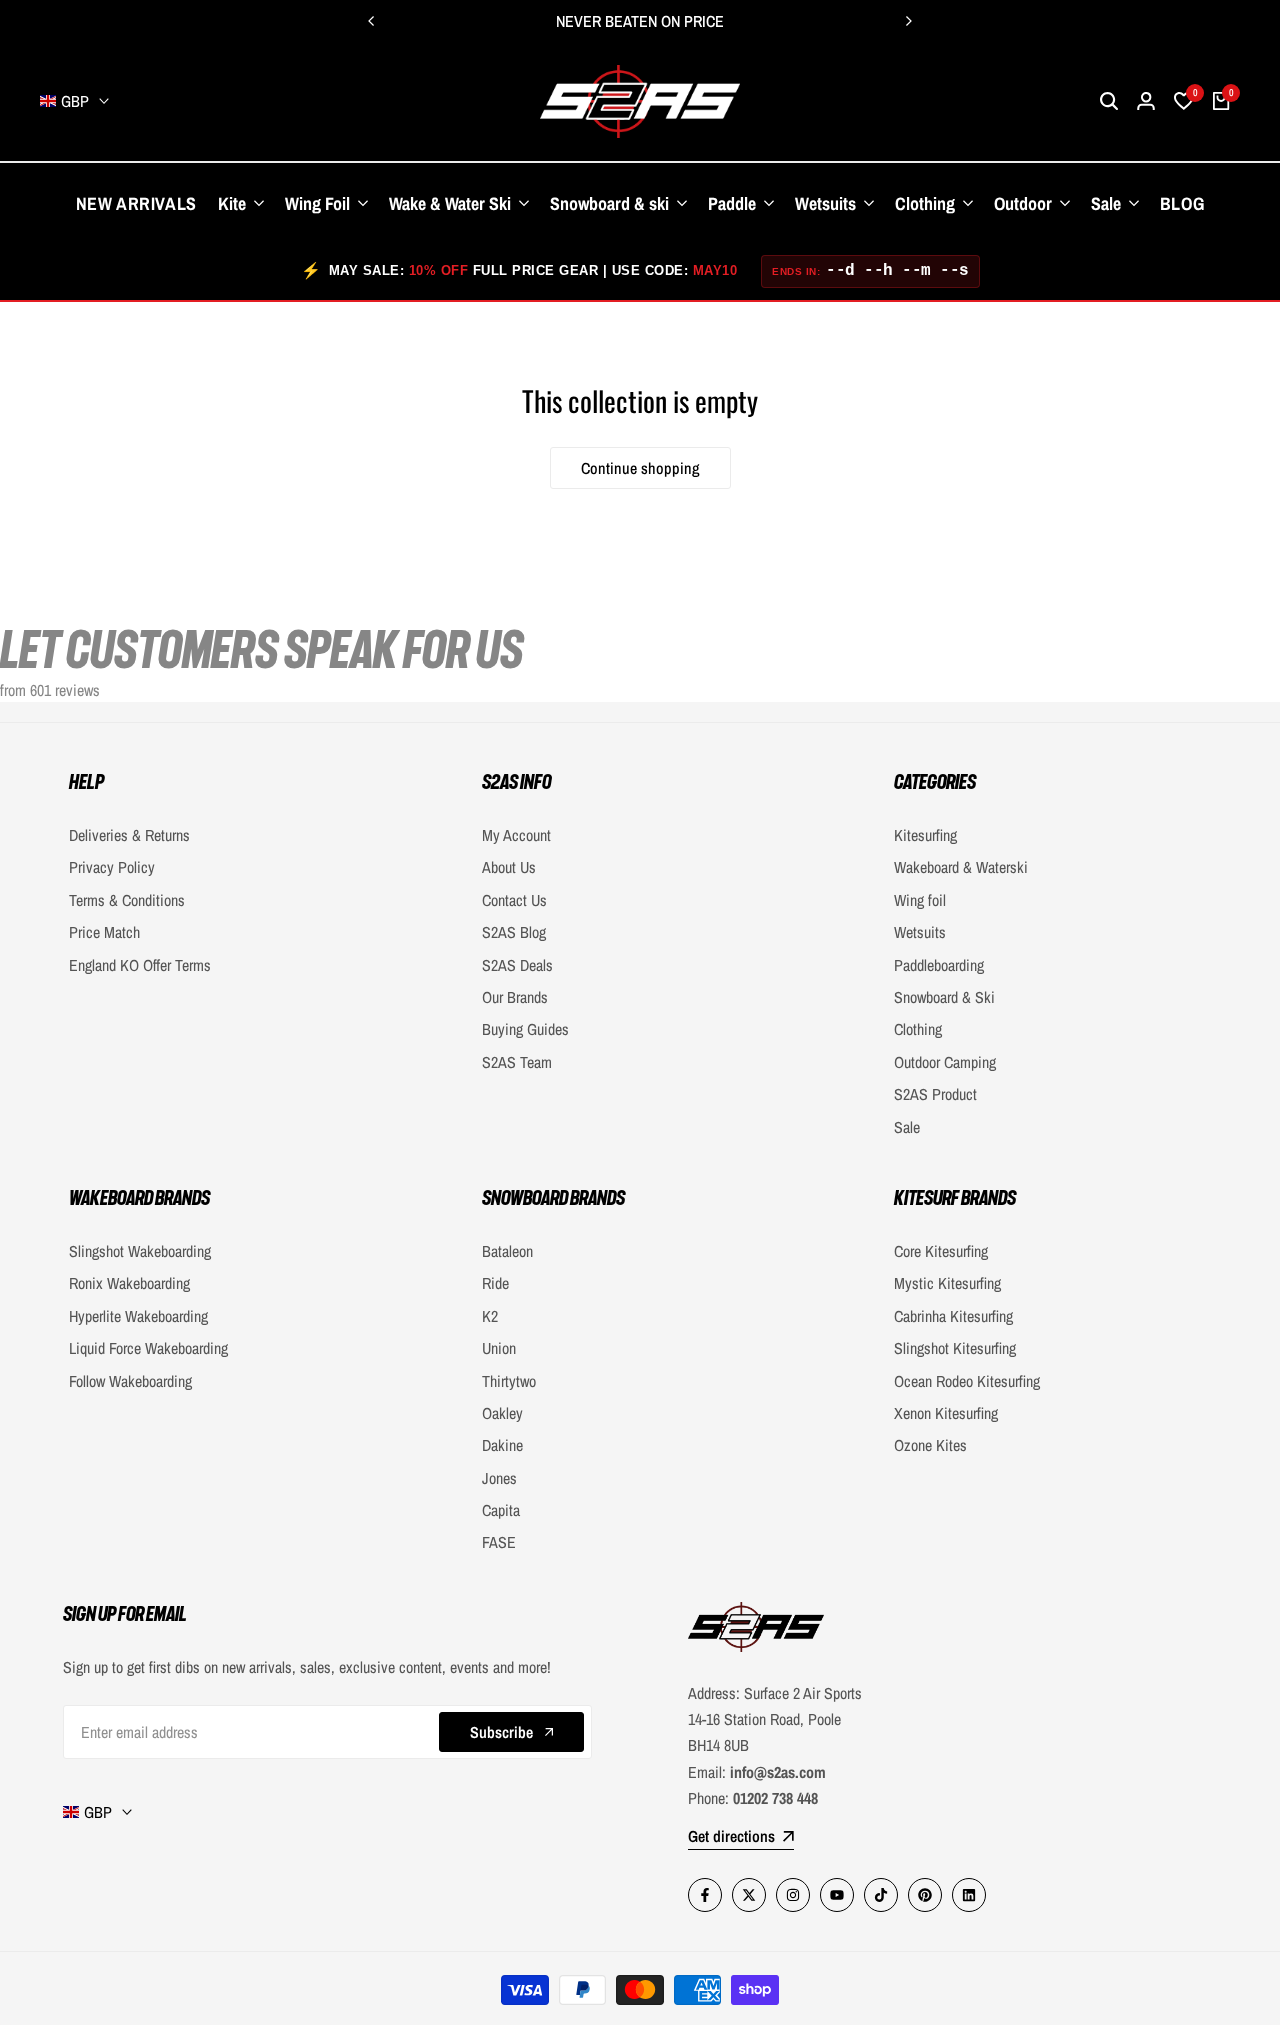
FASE (499, 1542)
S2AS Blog (514, 932)
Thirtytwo (509, 1381)
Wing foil (920, 900)
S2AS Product (935, 1094)
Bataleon (507, 1251)
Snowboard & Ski (944, 997)
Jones (499, 1478)
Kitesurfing (925, 835)
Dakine (502, 1445)
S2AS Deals (517, 965)
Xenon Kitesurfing (946, 1413)
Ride (495, 1283)
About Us (509, 867)
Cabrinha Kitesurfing (953, 1316)
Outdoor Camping (945, 1062)
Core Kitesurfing (941, 1251)
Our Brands (515, 997)
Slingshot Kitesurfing (955, 1348)
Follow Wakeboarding (130, 1381)
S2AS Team (517, 1062)
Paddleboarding (939, 965)
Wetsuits (920, 932)
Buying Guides (525, 1029)
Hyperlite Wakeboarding (138, 1316)
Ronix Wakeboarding (129, 1283)
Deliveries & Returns (129, 835)
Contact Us (514, 900)
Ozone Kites (930, 1445)
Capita (501, 1510)
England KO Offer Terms (140, 965)
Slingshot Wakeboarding (140, 1251)
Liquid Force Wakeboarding (148, 1348)
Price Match (104, 932)
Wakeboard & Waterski (961, 867)
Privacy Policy (112, 867)
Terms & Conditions (127, 900)
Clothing (918, 1029)
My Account (516, 835)
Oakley (502, 1413)
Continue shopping (640, 468)
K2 (490, 1316)
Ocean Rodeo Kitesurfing (967, 1381)
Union (499, 1348)
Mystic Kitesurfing (947, 1283)
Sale (907, 1127)
